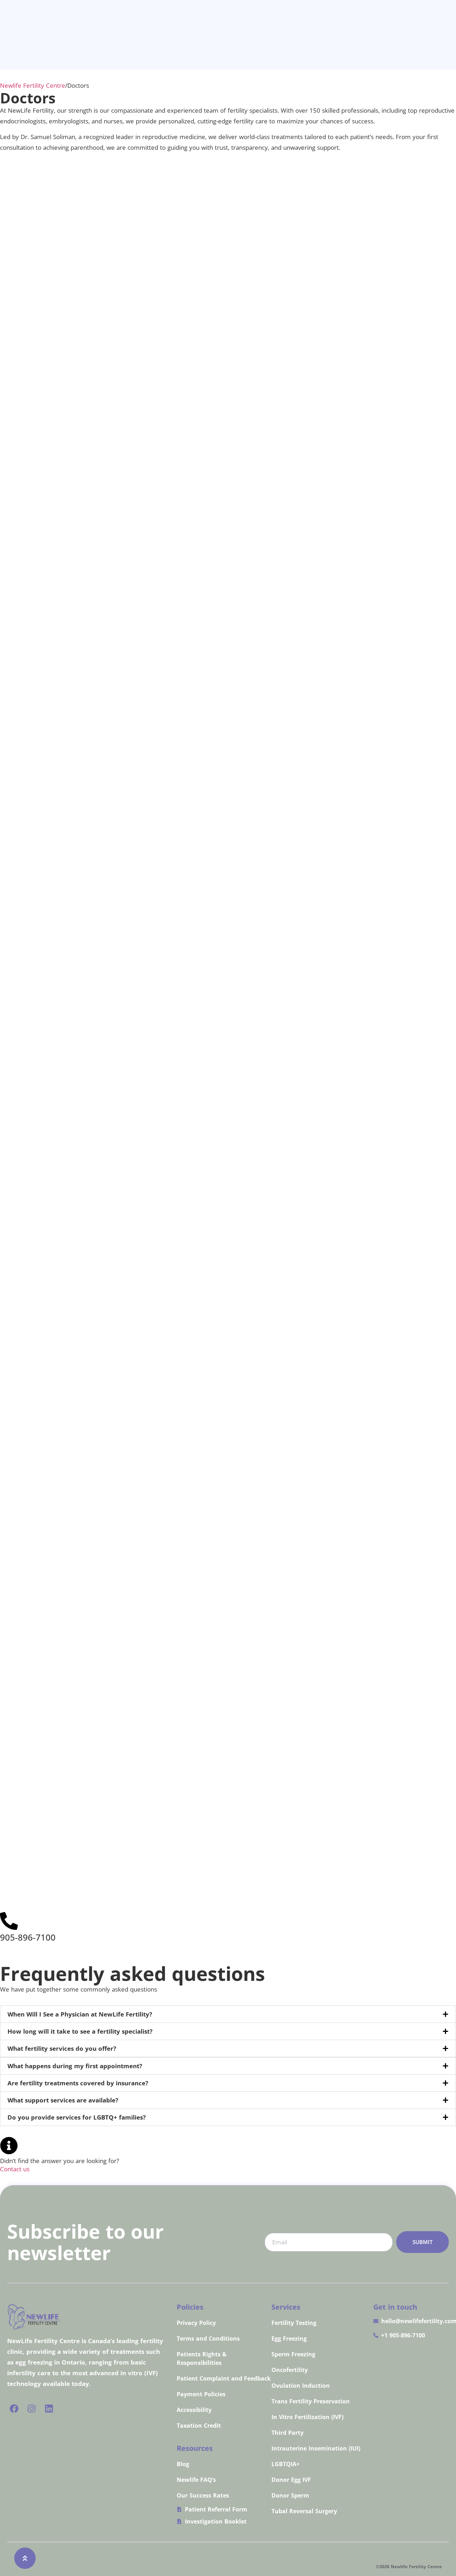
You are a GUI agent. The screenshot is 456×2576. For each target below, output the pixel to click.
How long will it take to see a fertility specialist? (80, 2031)
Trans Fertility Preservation (311, 2401)
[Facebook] (14, 2409)
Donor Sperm (290, 2495)
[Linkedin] (49, 2409)
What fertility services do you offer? (62, 2048)
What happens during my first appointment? (75, 2066)
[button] (228, 2014)
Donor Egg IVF (291, 2480)
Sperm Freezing (293, 2354)
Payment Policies (201, 2394)
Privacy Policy (196, 2323)
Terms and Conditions (208, 2339)
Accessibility (194, 2410)
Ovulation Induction (301, 2386)
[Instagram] (32, 2409)
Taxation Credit (199, 2426)
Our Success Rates (203, 2495)
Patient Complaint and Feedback (224, 2378)
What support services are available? (63, 2100)
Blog (183, 2464)
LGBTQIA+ (286, 2464)
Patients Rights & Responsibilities (202, 2358)
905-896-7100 (28, 1937)
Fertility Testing (294, 2323)
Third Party (287, 2433)
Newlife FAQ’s (196, 2480)
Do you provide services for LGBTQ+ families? (77, 2117)
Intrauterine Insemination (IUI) (316, 2448)
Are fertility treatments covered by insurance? (78, 2083)
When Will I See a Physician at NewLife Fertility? (80, 2014)
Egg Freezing (289, 2339)
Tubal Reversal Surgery (304, 2511)
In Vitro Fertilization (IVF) (307, 2417)
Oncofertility (290, 2370)
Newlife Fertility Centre (33, 85)
